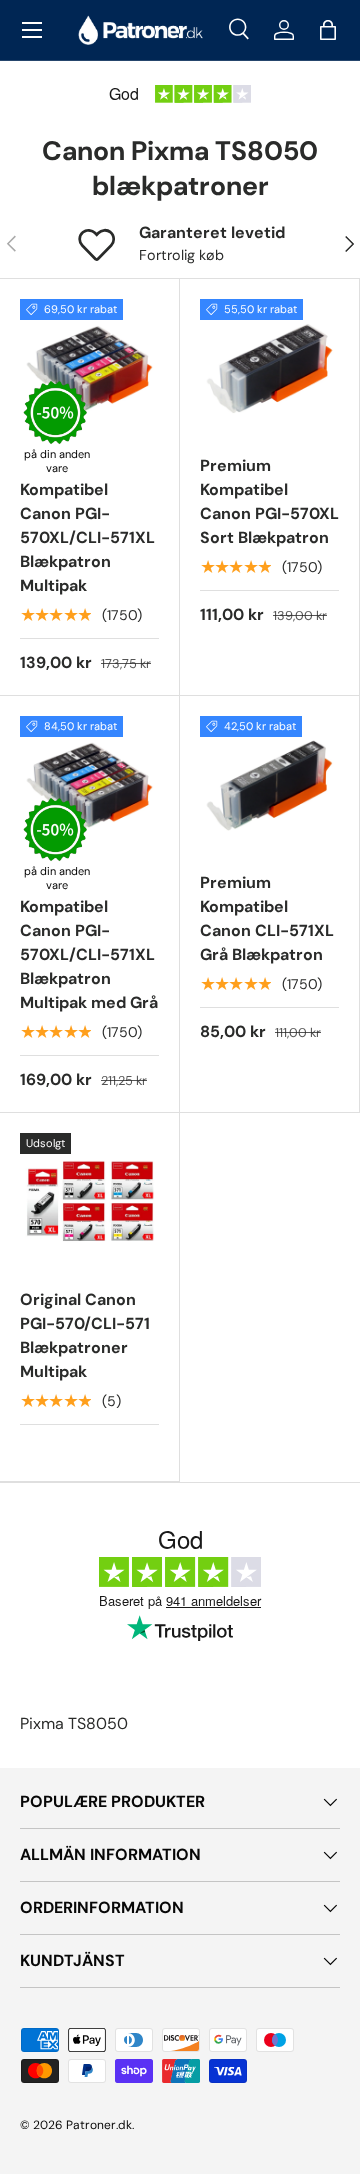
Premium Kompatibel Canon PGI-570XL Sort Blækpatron (269, 501)
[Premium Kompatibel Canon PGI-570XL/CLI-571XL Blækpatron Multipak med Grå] (89, 785)
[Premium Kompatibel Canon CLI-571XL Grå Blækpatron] (269, 785)
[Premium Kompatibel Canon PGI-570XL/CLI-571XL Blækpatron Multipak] (89, 368)
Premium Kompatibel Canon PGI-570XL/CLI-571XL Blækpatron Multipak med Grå (89, 942)
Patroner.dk (99, 2125)
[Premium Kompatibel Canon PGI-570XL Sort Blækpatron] (269, 368)
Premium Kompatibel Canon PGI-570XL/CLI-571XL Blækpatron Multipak (87, 525)
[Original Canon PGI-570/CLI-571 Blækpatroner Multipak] (89, 1202)
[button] (328, 30)
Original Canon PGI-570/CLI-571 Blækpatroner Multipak (85, 1335)
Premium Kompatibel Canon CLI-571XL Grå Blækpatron (267, 918)
